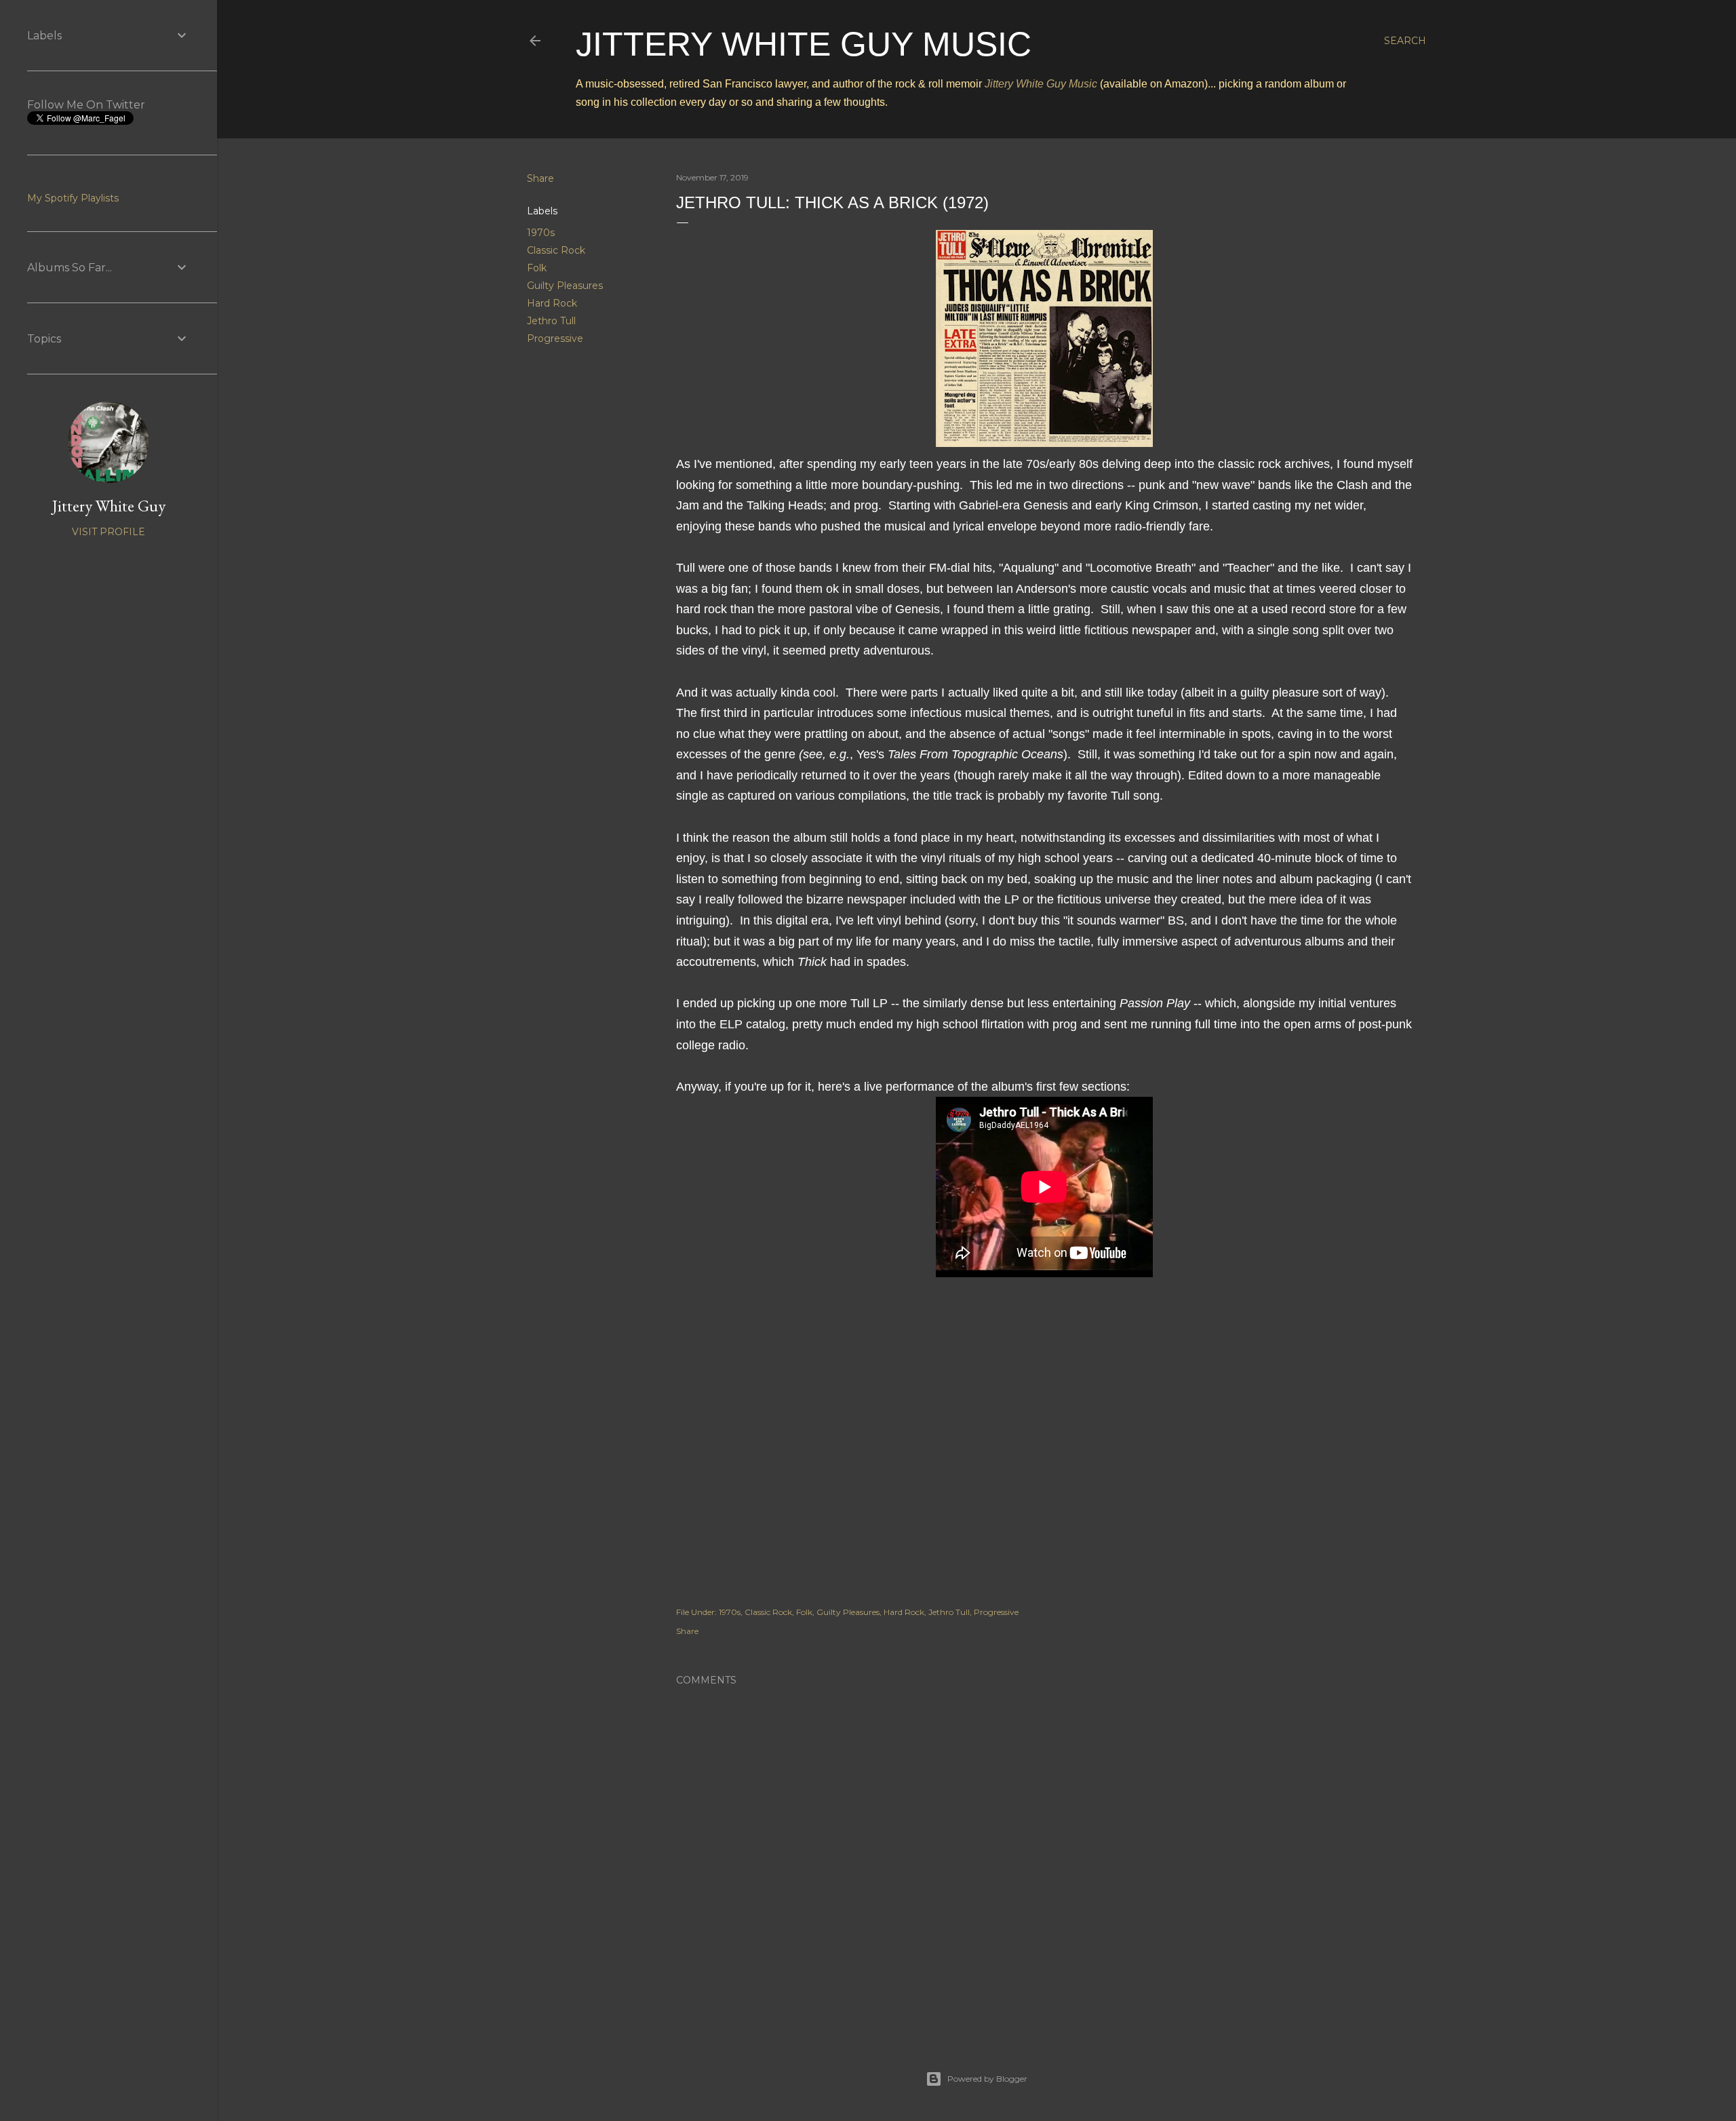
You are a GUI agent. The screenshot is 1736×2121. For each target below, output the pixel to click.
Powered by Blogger (987, 2079)
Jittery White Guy (109, 506)
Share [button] (540, 178)
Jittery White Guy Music (804, 44)
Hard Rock (552, 303)
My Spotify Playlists (73, 198)
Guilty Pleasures (565, 286)
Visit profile (108, 532)
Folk (537, 268)
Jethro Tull (551, 321)
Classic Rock (556, 250)
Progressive (555, 338)
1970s (541, 233)
